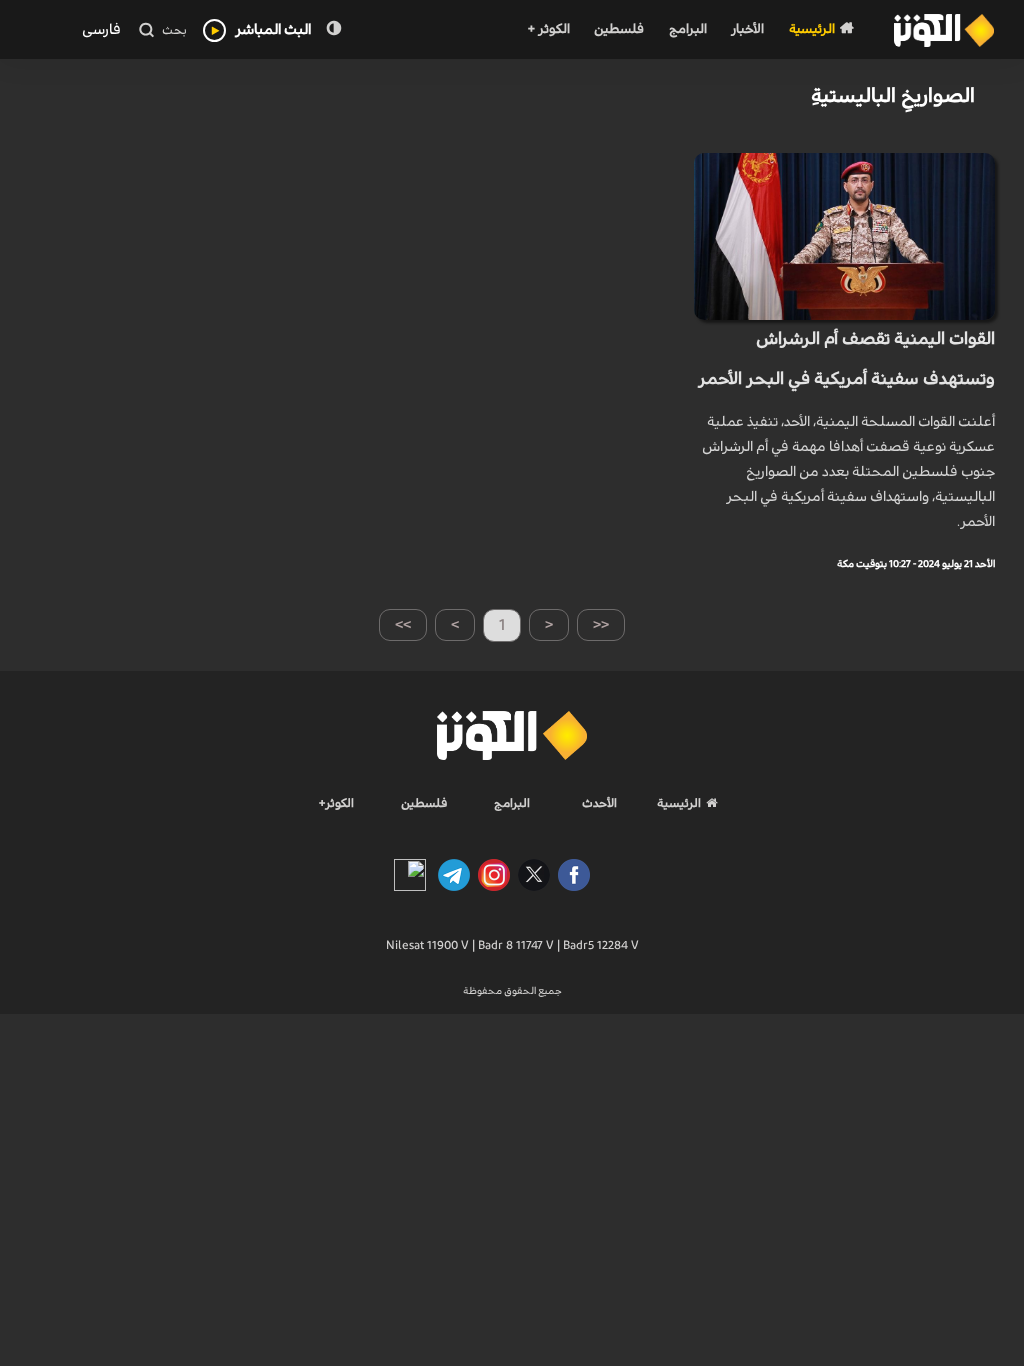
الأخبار (747, 29)
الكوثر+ (336, 803)
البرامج (688, 29)
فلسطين (619, 29)
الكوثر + (548, 29)
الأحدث (599, 803)
